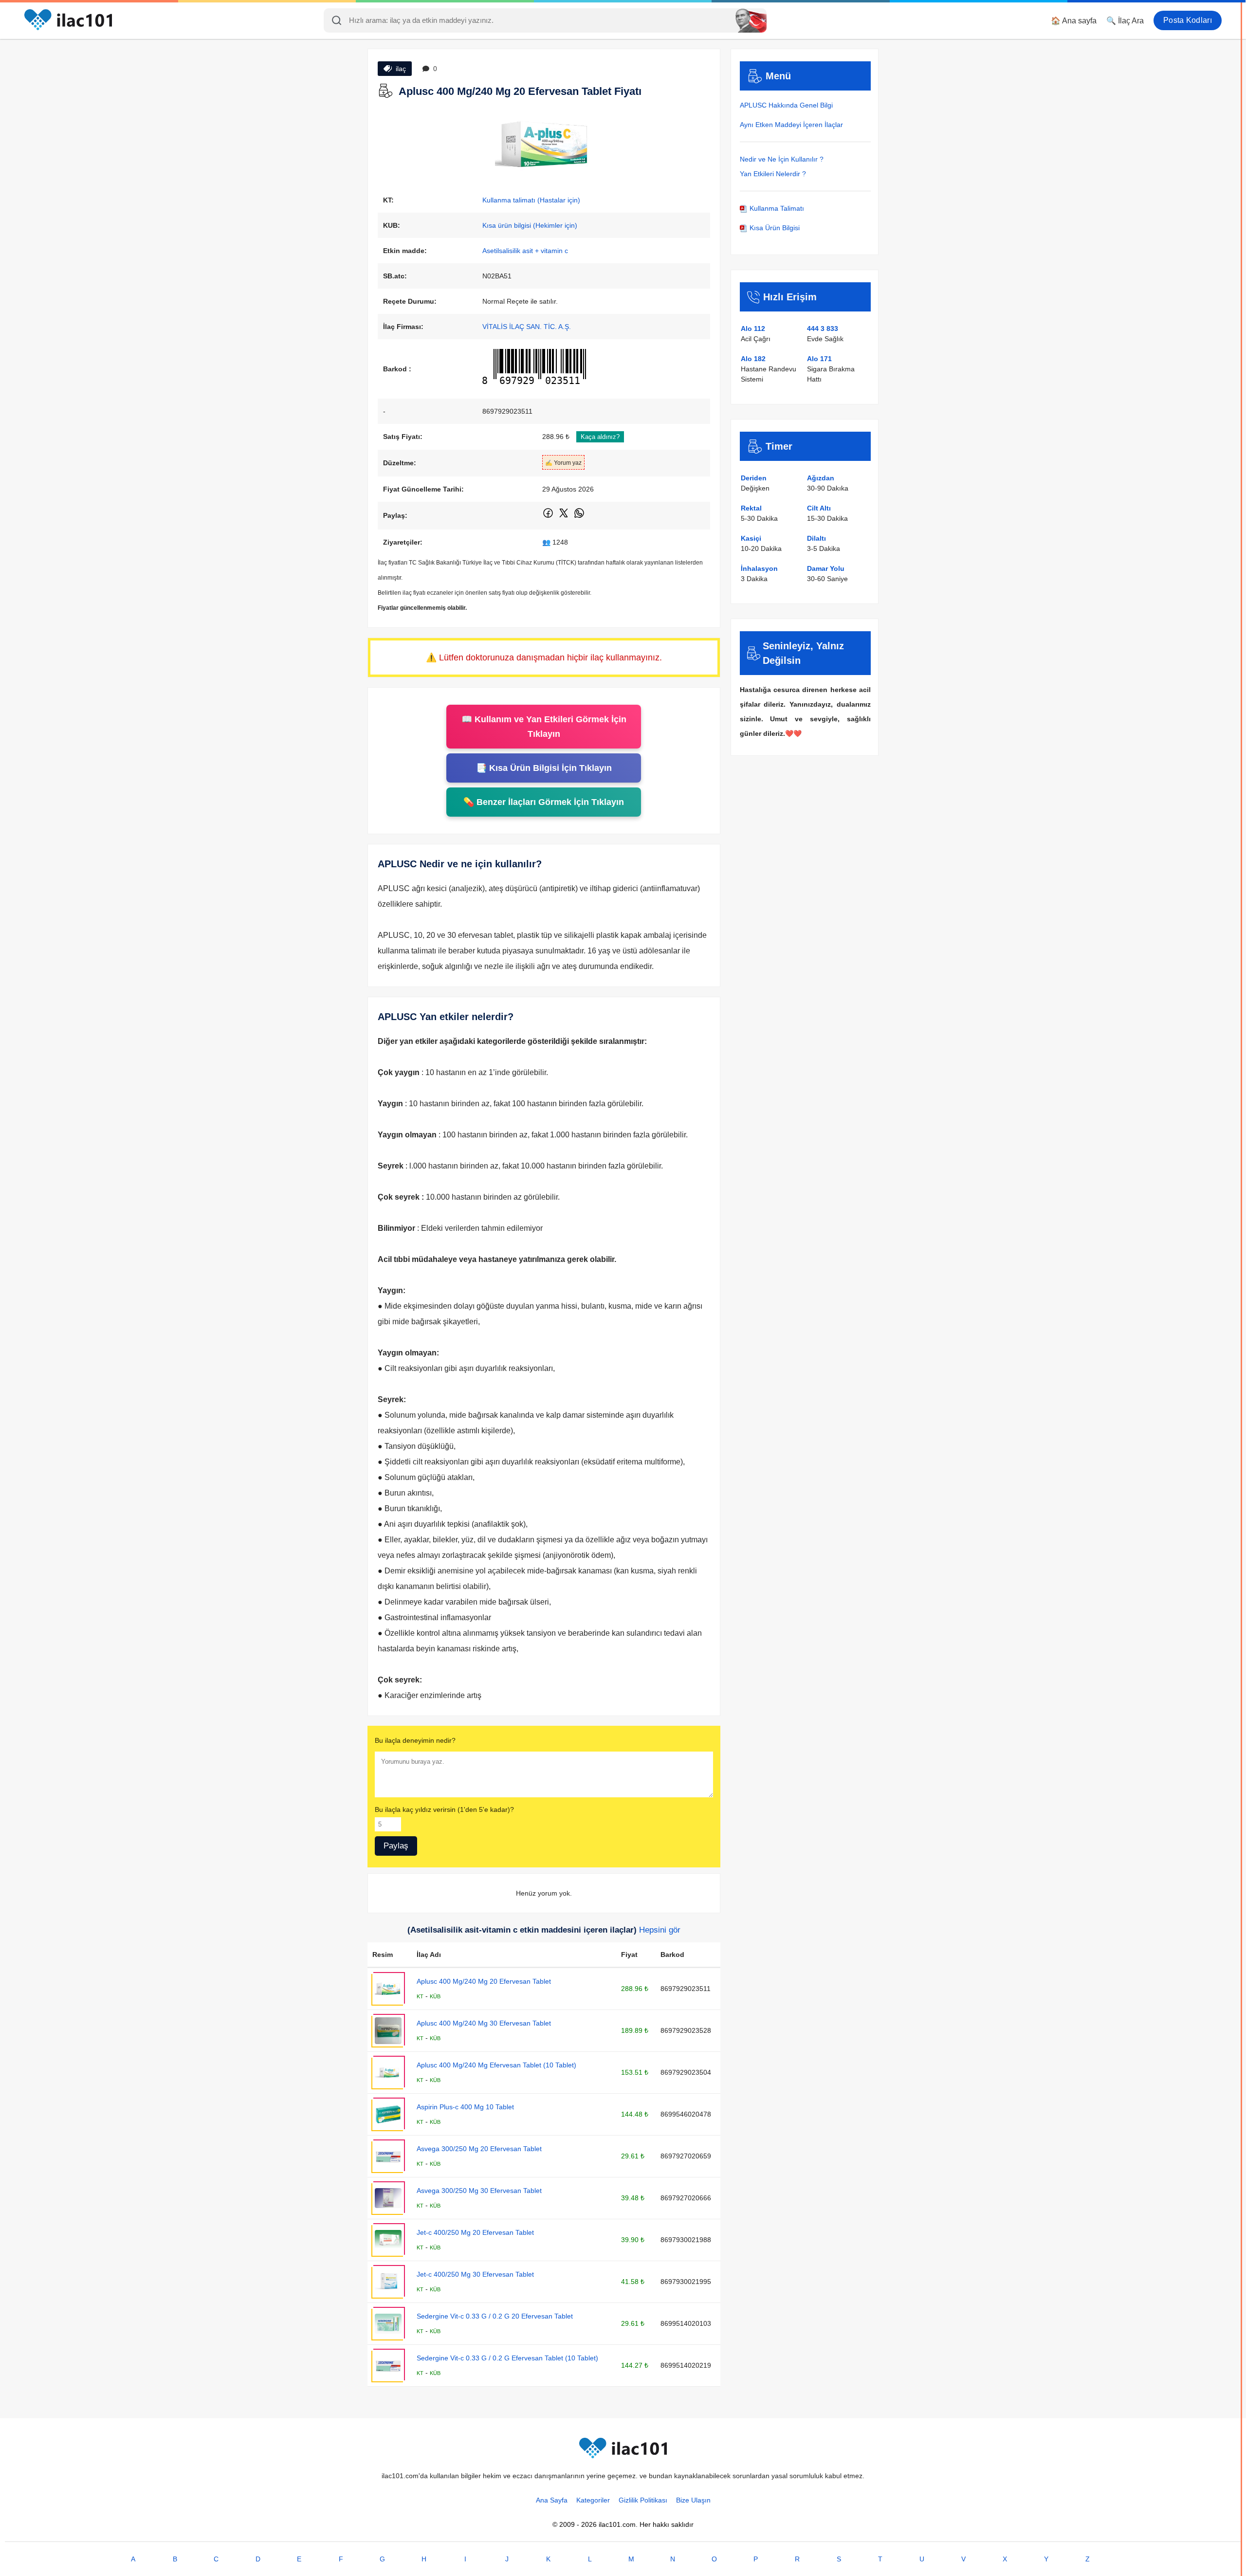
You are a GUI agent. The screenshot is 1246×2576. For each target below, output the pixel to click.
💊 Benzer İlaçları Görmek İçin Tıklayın (544, 802)
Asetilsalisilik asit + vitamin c (525, 251)
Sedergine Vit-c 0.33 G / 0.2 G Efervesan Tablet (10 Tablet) (507, 2358)
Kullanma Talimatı (776, 208)
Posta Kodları (1188, 20)
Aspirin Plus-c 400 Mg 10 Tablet (465, 2107)
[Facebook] (549, 517)
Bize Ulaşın (693, 2500)
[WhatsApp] (579, 517)
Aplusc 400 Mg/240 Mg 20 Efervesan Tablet (484, 1981)
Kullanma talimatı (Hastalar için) (531, 200)
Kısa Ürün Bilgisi (774, 228)
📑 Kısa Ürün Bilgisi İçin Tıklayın (544, 768)
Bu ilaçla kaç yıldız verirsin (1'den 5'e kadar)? (444, 1809)
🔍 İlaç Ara (1125, 21)
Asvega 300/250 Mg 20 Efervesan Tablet (479, 2149)
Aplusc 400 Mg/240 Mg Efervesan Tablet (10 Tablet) (496, 2065)
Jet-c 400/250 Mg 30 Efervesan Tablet (475, 2274)
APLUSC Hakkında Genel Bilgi (786, 105)
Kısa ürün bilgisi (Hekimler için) (530, 225)
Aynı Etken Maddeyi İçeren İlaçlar (791, 125)
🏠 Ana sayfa (1074, 21)
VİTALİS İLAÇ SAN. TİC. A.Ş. (527, 327)
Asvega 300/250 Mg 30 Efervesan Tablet (479, 2191)
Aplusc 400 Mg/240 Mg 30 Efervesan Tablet (484, 2023)
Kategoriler (593, 2500)
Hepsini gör (660, 1930)
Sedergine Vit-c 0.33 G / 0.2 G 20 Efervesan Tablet (495, 2316)
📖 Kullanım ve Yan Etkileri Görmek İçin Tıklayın (544, 727)
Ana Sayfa (552, 2500)
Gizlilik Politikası (643, 2500)
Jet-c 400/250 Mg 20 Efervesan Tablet (475, 2232)
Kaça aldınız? (600, 437)
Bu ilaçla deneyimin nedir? (415, 1740)
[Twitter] (564, 517)
